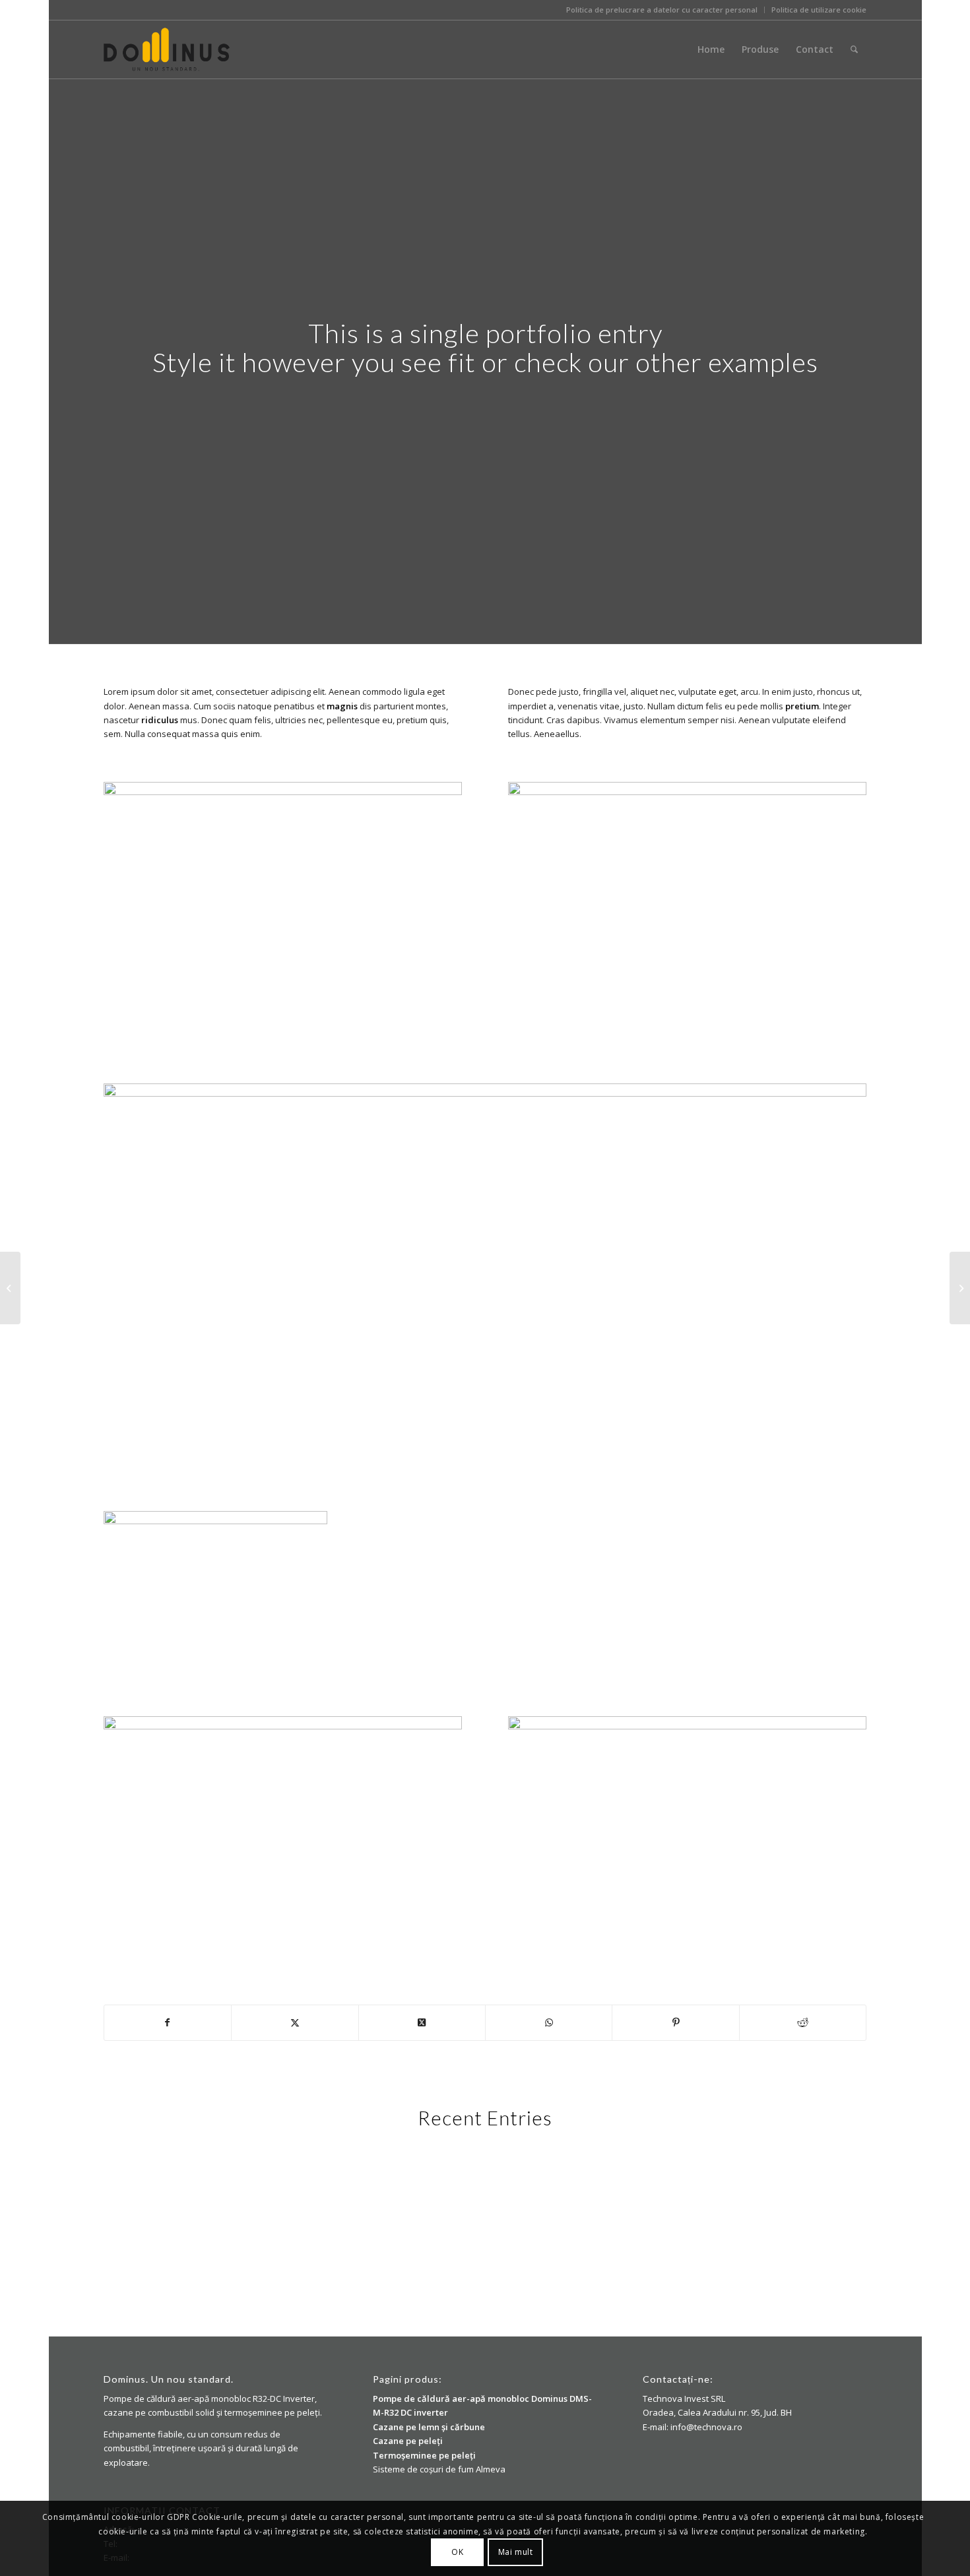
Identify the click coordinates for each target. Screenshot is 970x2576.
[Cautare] (854, 49)
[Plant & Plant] (10, 1288)
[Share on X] (295, 2022)
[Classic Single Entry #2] (960, 1288)
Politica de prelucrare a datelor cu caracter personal (662, 10)
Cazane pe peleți (408, 2441)
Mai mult (516, 2553)
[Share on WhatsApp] (549, 2022)
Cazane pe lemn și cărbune (429, 2427)
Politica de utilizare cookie (819, 10)
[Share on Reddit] (803, 2022)
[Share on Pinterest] (675, 2022)
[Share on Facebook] (168, 2022)
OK (457, 2553)
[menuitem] (662, 10)
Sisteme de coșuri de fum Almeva (439, 2469)
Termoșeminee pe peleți (424, 2455)
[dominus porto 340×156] (167, 49)
